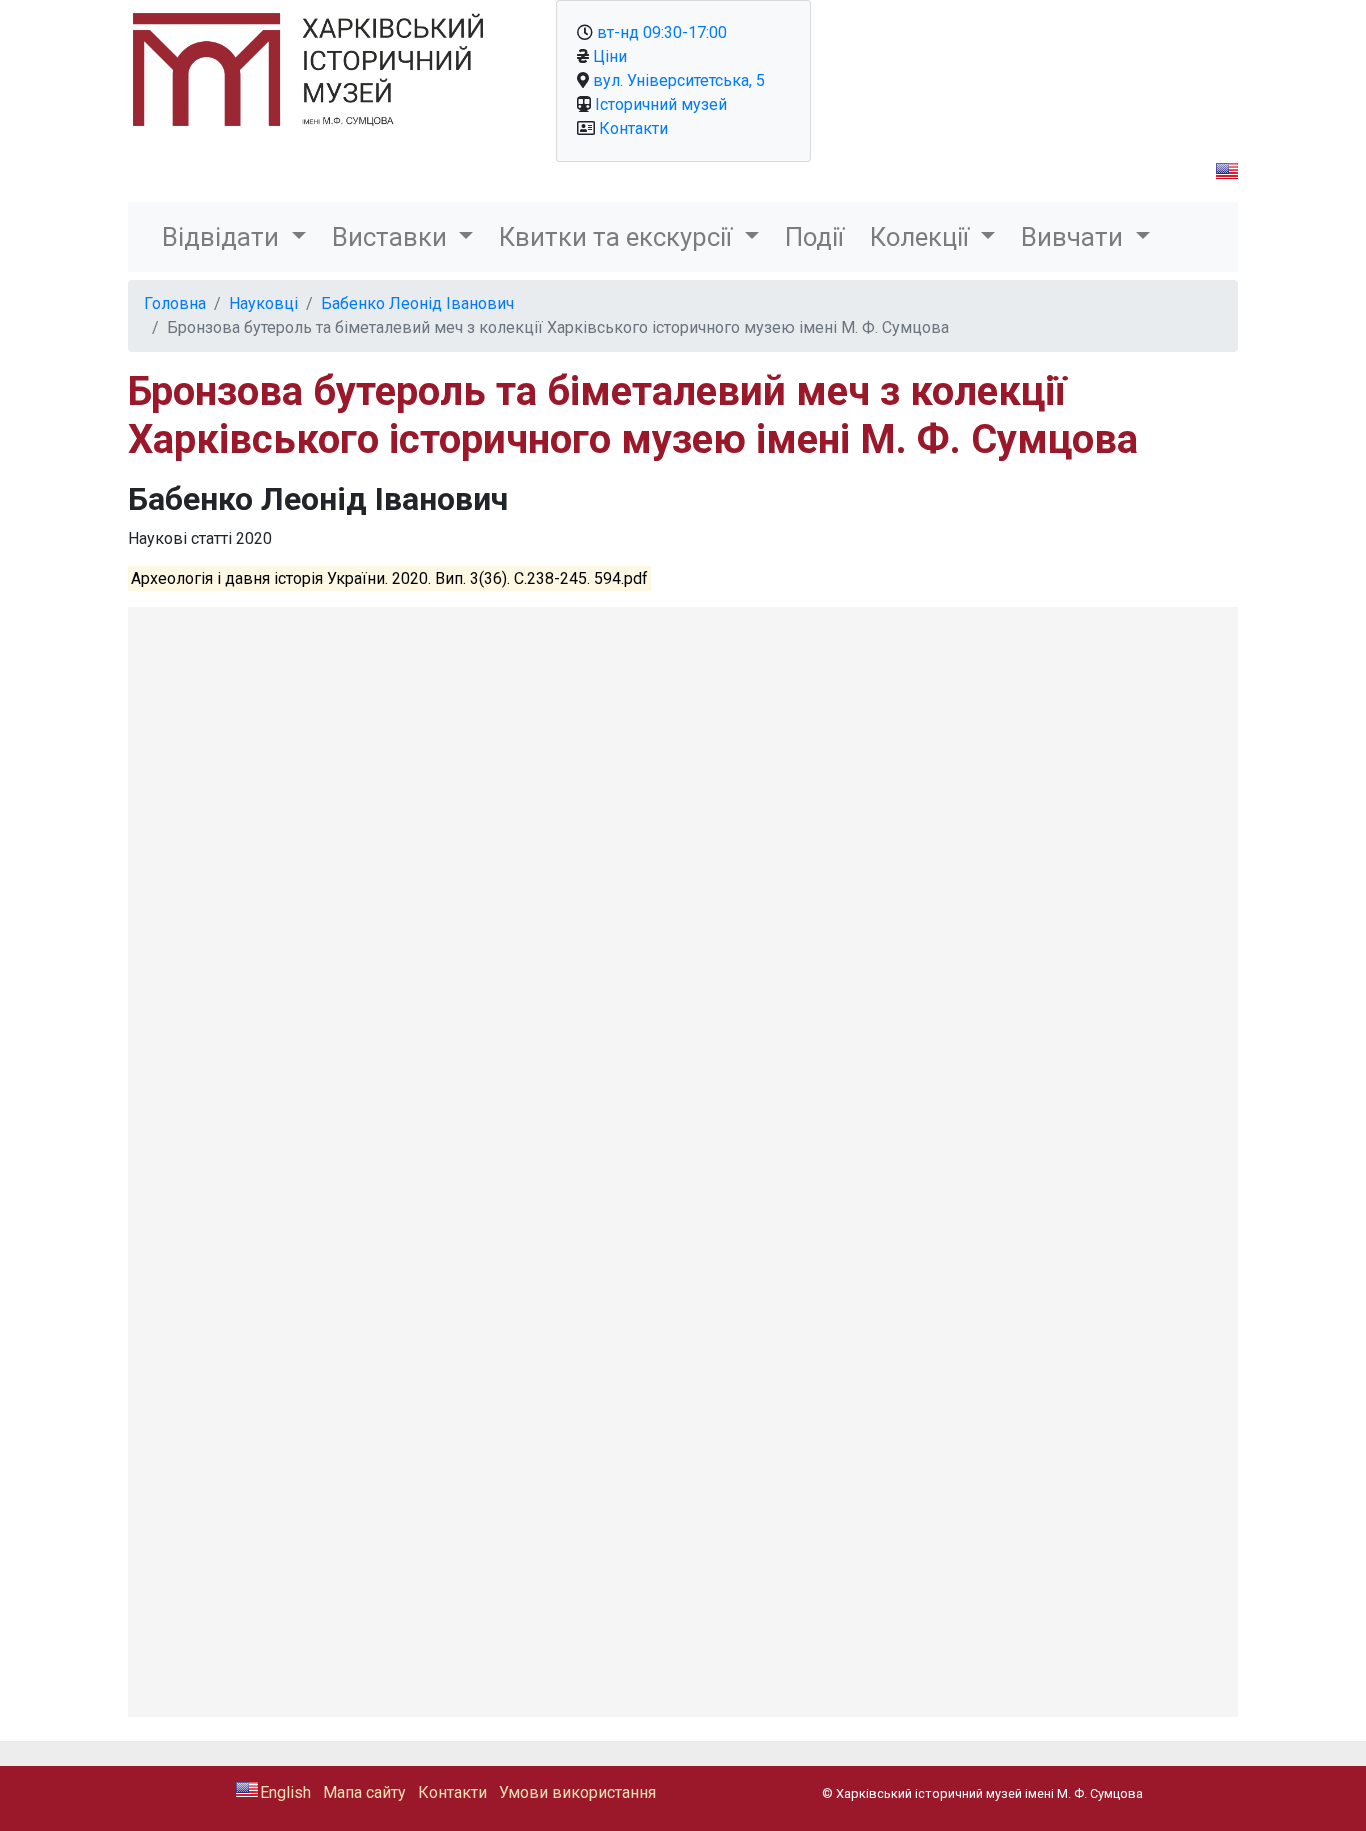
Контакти (633, 128)
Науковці (263, 303)
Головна (175, 303)
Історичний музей (661, 104)
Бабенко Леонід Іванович (417, 303)
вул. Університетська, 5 (679, 80)
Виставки (392, 237)
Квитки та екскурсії (618, 237)
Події (814, 237)
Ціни (610, 56)
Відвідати (223, 237)
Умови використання (577, 1792)
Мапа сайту (364, 1792)
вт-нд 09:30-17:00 (662, 32)
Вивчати (1075, 237)
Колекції (922, 237)
